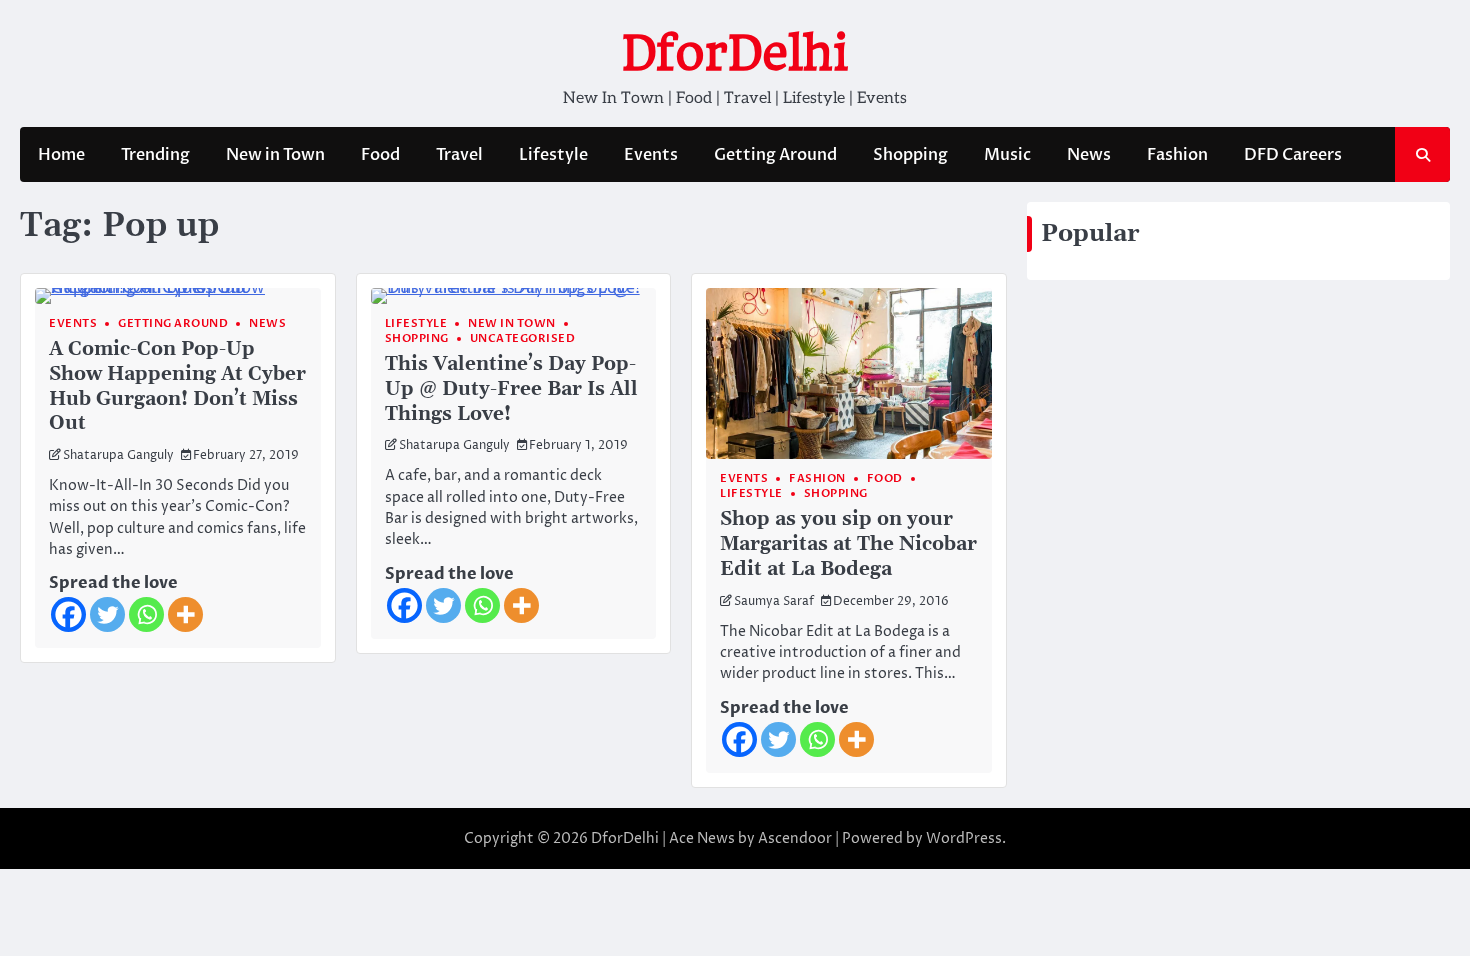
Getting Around (775, 155)
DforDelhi (735, 53)
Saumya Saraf (774, 601)
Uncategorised (523, 338)
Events (651, 155)
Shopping (910, 155)
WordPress (964, 838)
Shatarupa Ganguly (118, 455)
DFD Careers (1293, 155)
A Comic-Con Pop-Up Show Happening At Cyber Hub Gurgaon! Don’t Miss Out (177, 386)
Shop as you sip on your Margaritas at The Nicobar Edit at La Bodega (848, 544)
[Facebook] (68, 614)
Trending (155, 155)
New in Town (275, 155)
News (1089, 155)
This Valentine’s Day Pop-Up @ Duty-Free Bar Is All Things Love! (511, 389)
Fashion (1177, 155)
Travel (459, 155)
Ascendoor (795, 838)
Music (1007, 155)
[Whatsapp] (146, 614)
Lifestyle (553, 155)
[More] (185, 614)
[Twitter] (107, 614)
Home (61, 155)
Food (380, 155)
